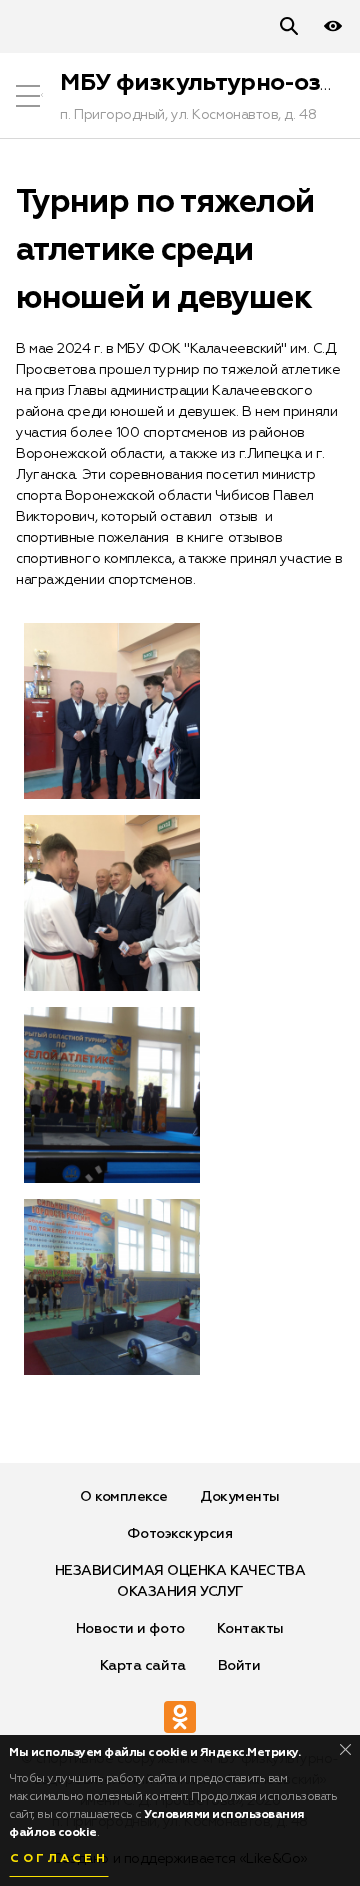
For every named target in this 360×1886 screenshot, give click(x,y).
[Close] (345, 1749)
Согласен (59, 1859)
